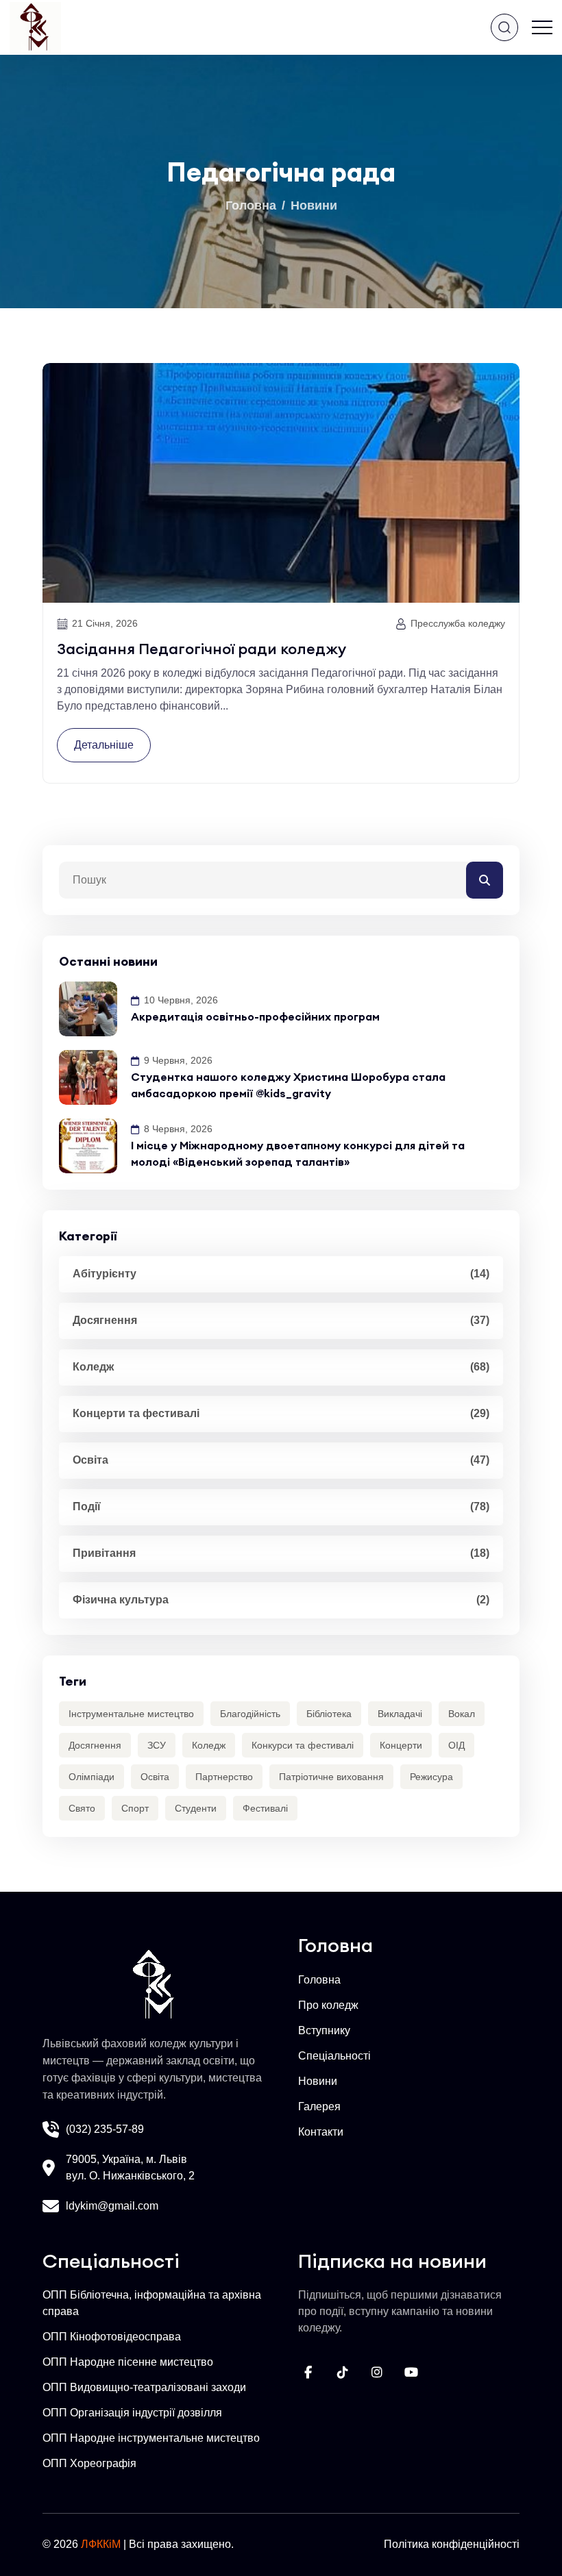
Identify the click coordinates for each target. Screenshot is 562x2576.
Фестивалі (265, 1808)
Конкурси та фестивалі (303, 1745)
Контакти (321, 2132)
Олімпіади (91, 1777)
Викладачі (400, 1714)
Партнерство (224, 1777)
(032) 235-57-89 (105, 2129)
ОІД (456, 1745)
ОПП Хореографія (89, 2463)
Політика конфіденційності (452, 2544)
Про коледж (328, 2005)
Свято (82, 1808)
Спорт (135, 1808)
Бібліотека (329, 1714)
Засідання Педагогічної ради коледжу (201, 649)
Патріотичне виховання (331, 1777)
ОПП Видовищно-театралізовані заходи (144, 2387)
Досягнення (95, 1745)
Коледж (209, 1745)
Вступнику (324, 2030)
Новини (314, 205)
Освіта (155, 1777)
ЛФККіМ (101, 2544)
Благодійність (250, 1714)
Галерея (319, 2106)
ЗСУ (157, 1745)
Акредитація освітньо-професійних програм (255, 1016)
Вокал (462, 1714)
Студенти (196, 1808)
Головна (251, 205)
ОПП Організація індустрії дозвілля (132, 2413)
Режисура (431, 1777)
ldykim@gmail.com (112, 2206)
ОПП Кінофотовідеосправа (112, 2337)
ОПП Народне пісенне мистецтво (128, 2362)
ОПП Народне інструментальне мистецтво (151, 2438)
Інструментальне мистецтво (131, 1714)
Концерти (401, 1745)
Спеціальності (334, 2056)
